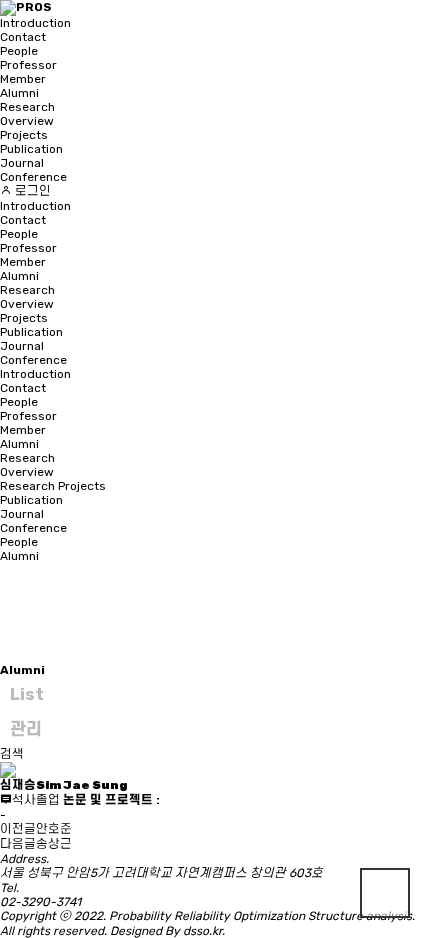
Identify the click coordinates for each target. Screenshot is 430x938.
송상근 (54, 844)
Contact (23, 37)
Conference (33, 177)
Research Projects (53, 486)
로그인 (31, 191)
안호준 (54, 829)
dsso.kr (202, 931)
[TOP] (385, 893)
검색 (12, 754)
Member (23, 79)
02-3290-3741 (40, 902)
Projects (24, 135)
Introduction (35, 23)
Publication (31, 149)
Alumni (19, 93)
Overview (27, 121)
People (19, 51)
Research (27, 107)
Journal (22, 163)
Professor (28, 65)
